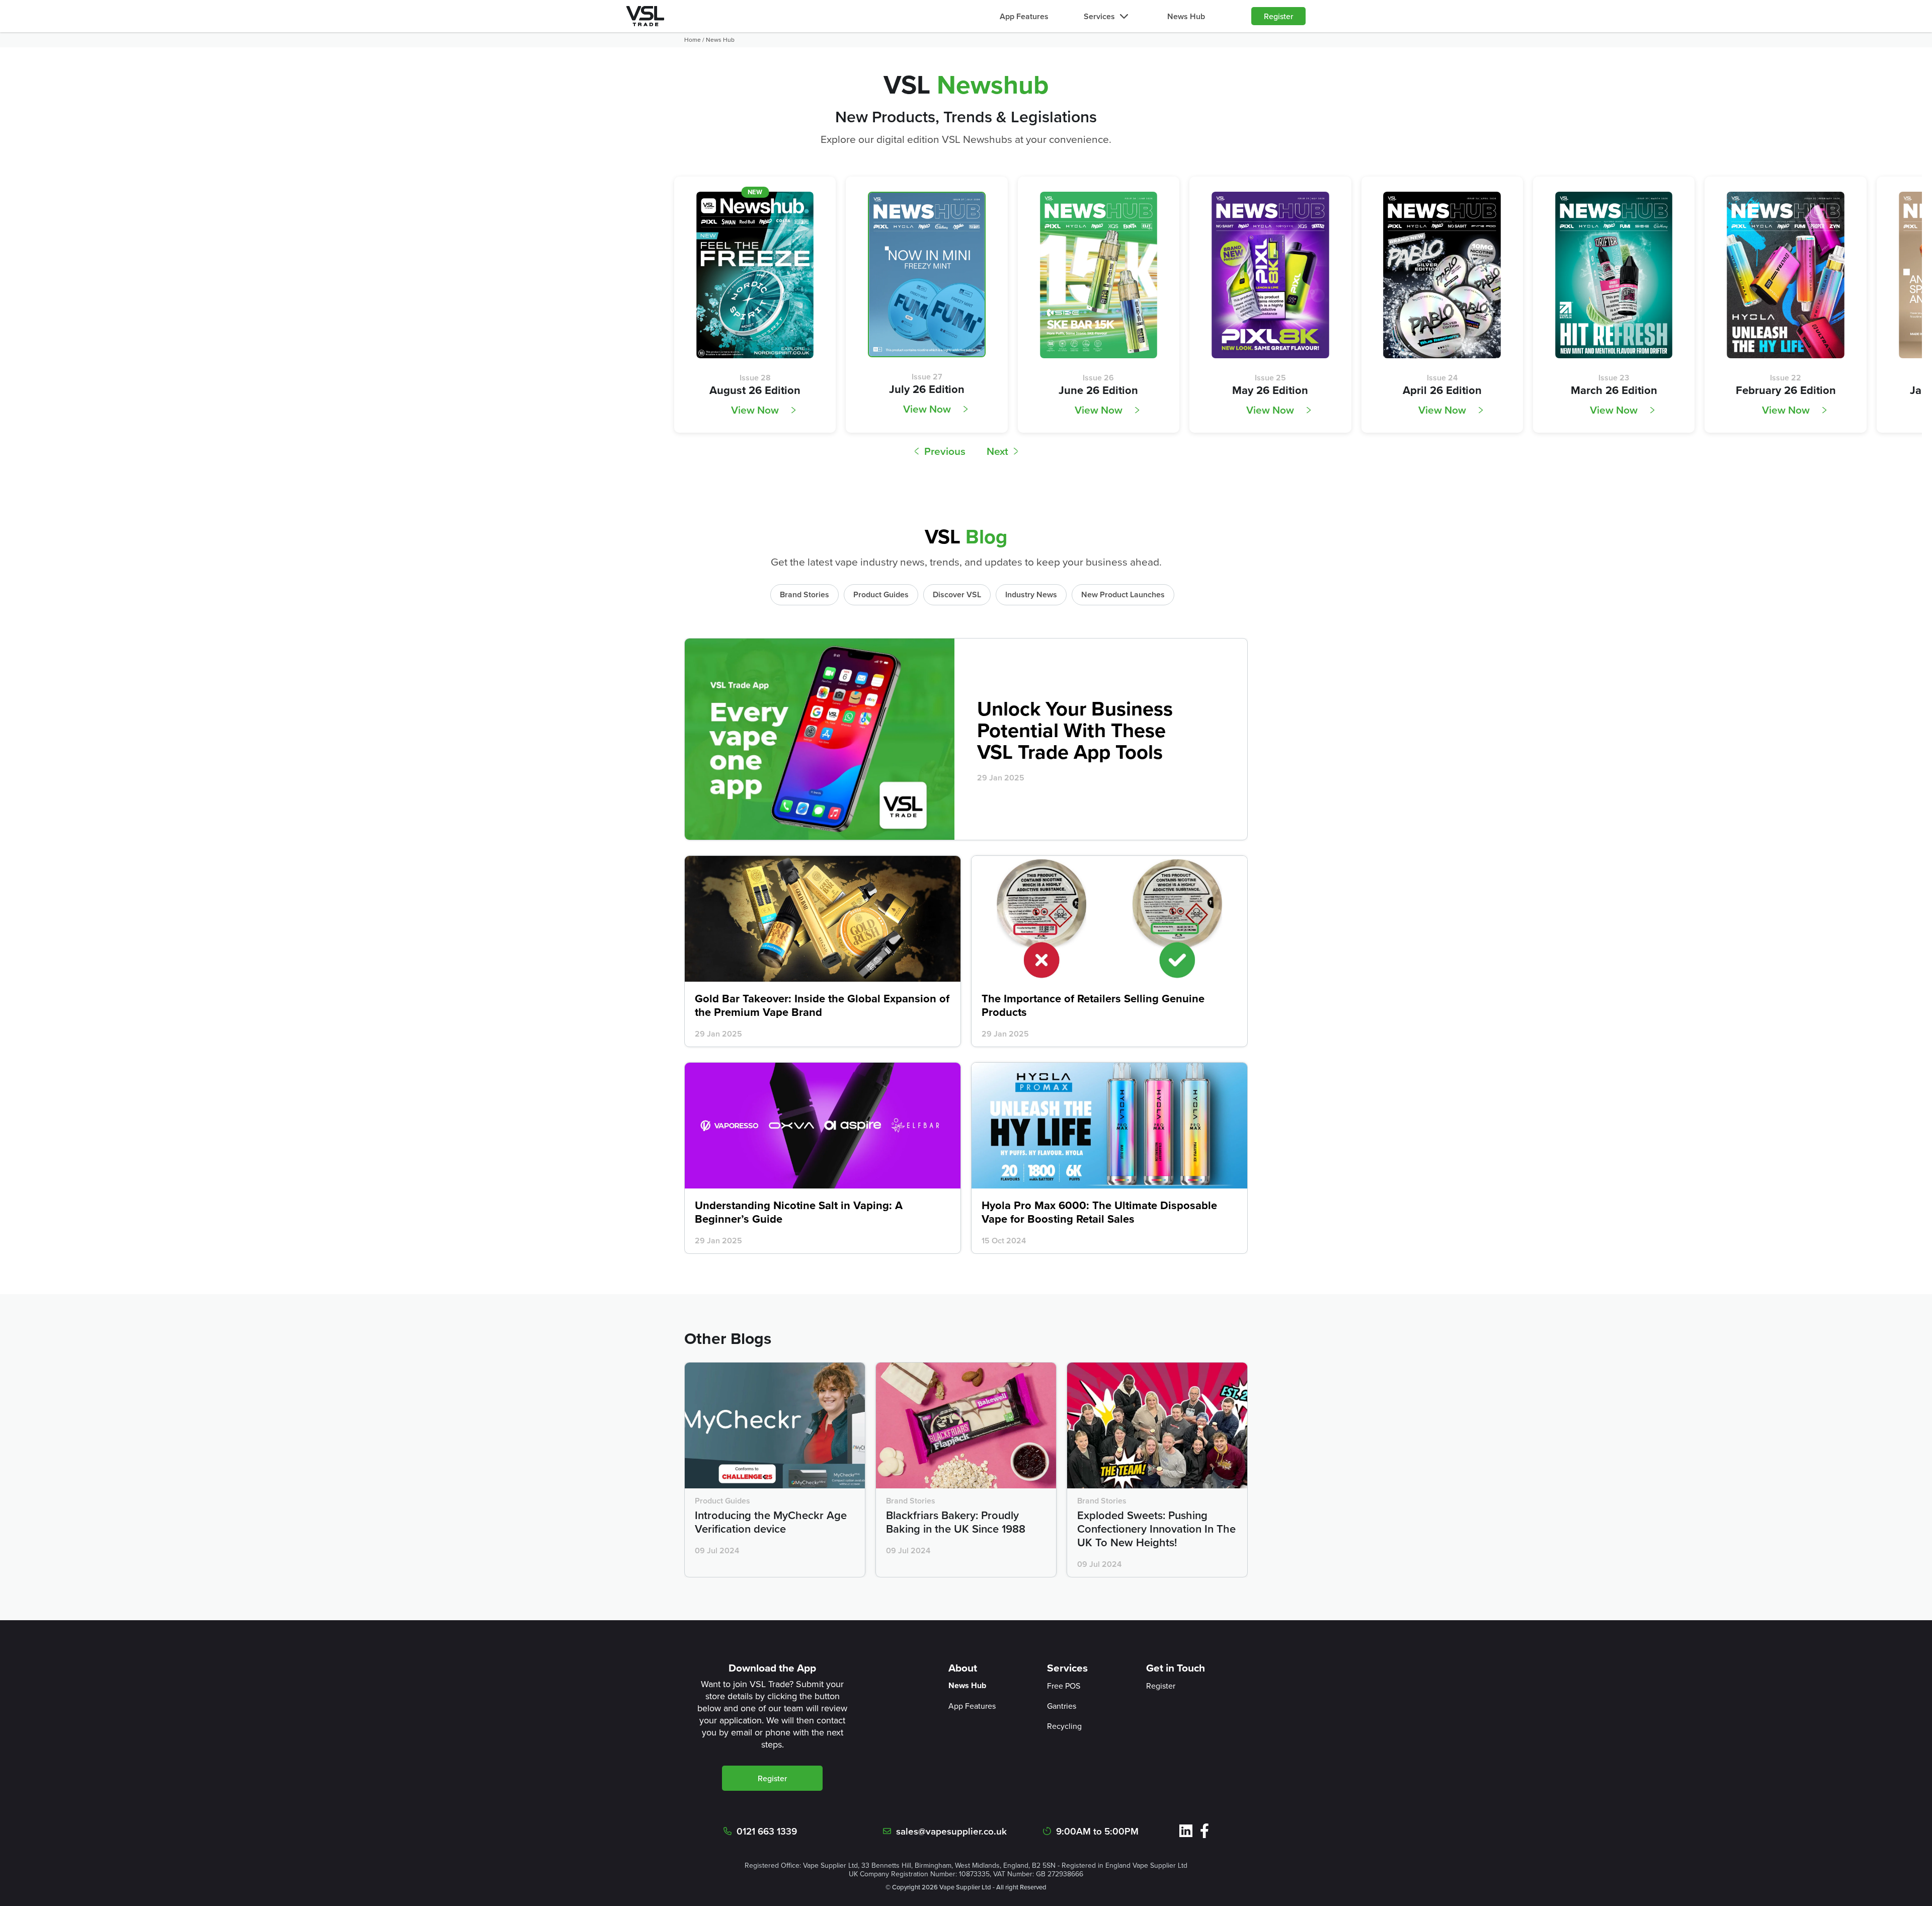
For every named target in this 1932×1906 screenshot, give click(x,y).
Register (1278, 16)
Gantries (1062, 1706)
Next (997, 451)
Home (693, 40)
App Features (1024, 16)
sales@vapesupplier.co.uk (951, 1831)
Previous (945, 451)
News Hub (1186, 16)
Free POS (1064, 1686)
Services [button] (1099, 16)
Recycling (1064, 1726)
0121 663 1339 (767, 1831)
